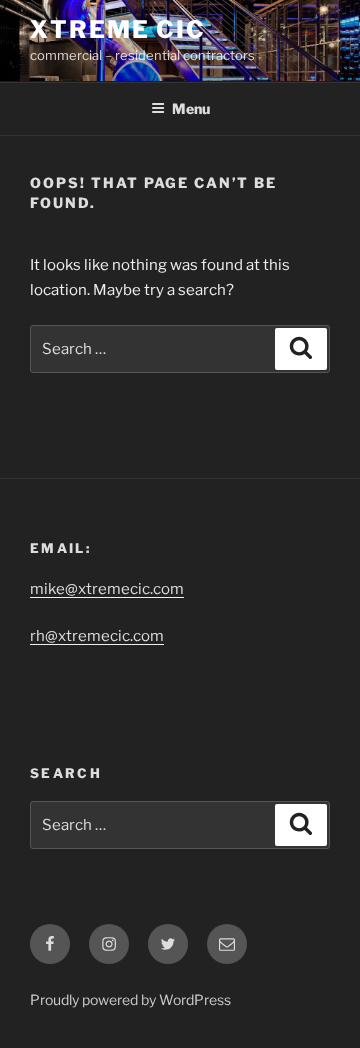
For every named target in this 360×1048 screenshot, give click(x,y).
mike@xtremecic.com (107, 589)
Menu (191, 108)
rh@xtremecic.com (97, 636)
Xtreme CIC (118, 29)
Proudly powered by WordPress (130, 999)
